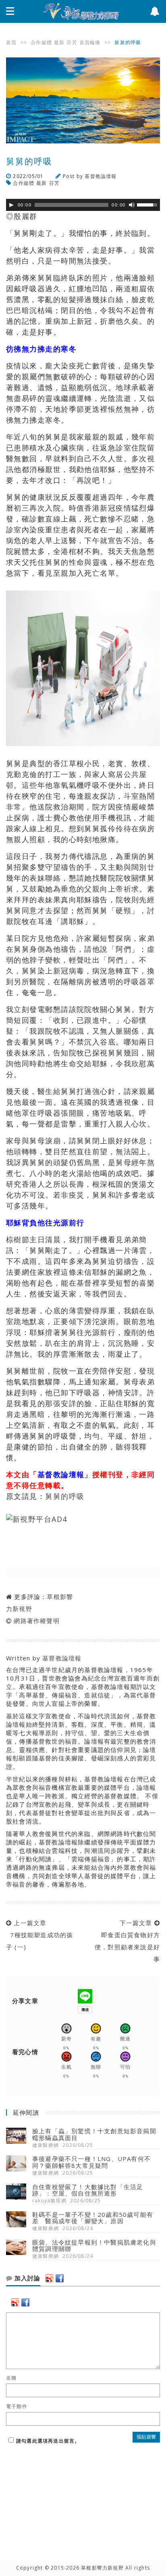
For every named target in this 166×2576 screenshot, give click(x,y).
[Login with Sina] (50, 2278)
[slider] (148, 204)
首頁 (11, 42)
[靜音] (132, 205)
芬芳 (72, 42)
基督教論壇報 (101, 176)
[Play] (11, 205)
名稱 (11, 2378)
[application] (83, 205)
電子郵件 (17, 2406)
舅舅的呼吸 (65, 1496)
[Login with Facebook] (60, 2278)
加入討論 (26, 2278)
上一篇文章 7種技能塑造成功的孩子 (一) (39, 1935)
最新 (59, 42)
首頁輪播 (90, 42)
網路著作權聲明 (36, 1621)
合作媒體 (41, 42)
